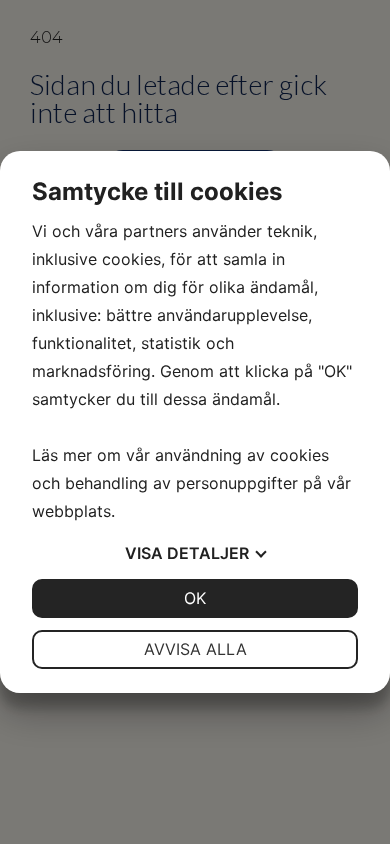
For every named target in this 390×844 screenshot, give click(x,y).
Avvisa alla (195, 649)
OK (195, 598)
